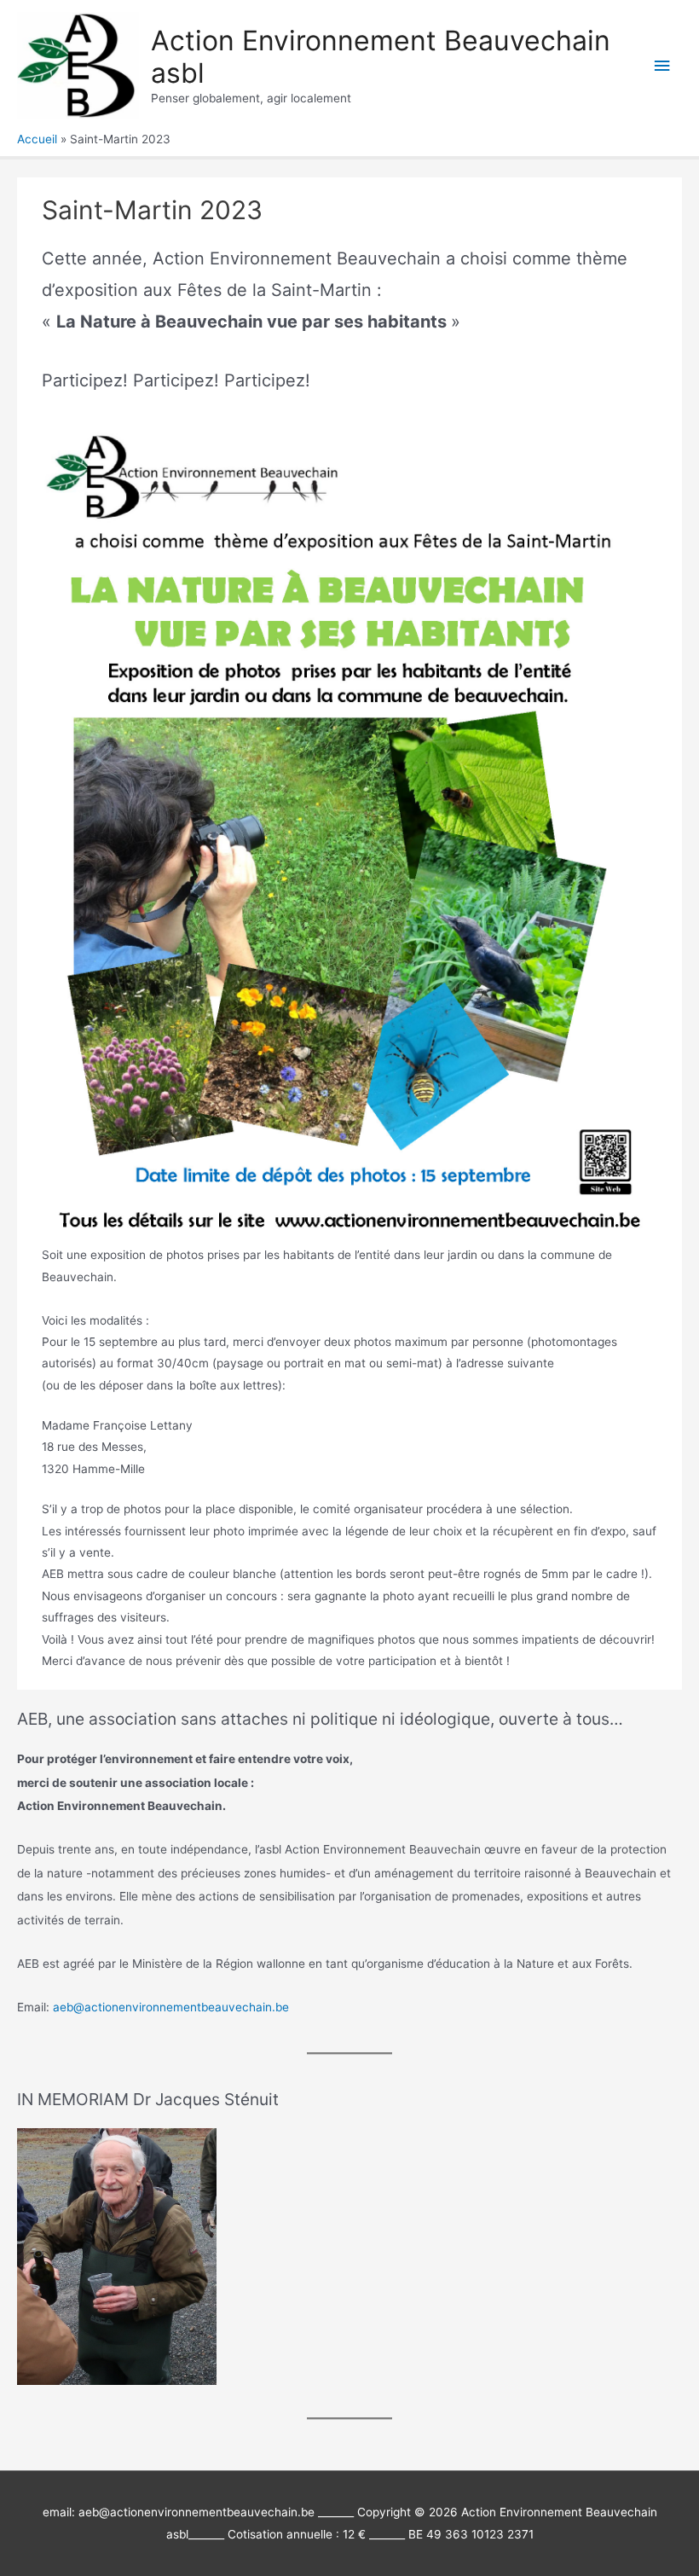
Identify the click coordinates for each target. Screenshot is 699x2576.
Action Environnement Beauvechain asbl (381, 57)
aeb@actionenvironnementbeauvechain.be (171, 2007)
